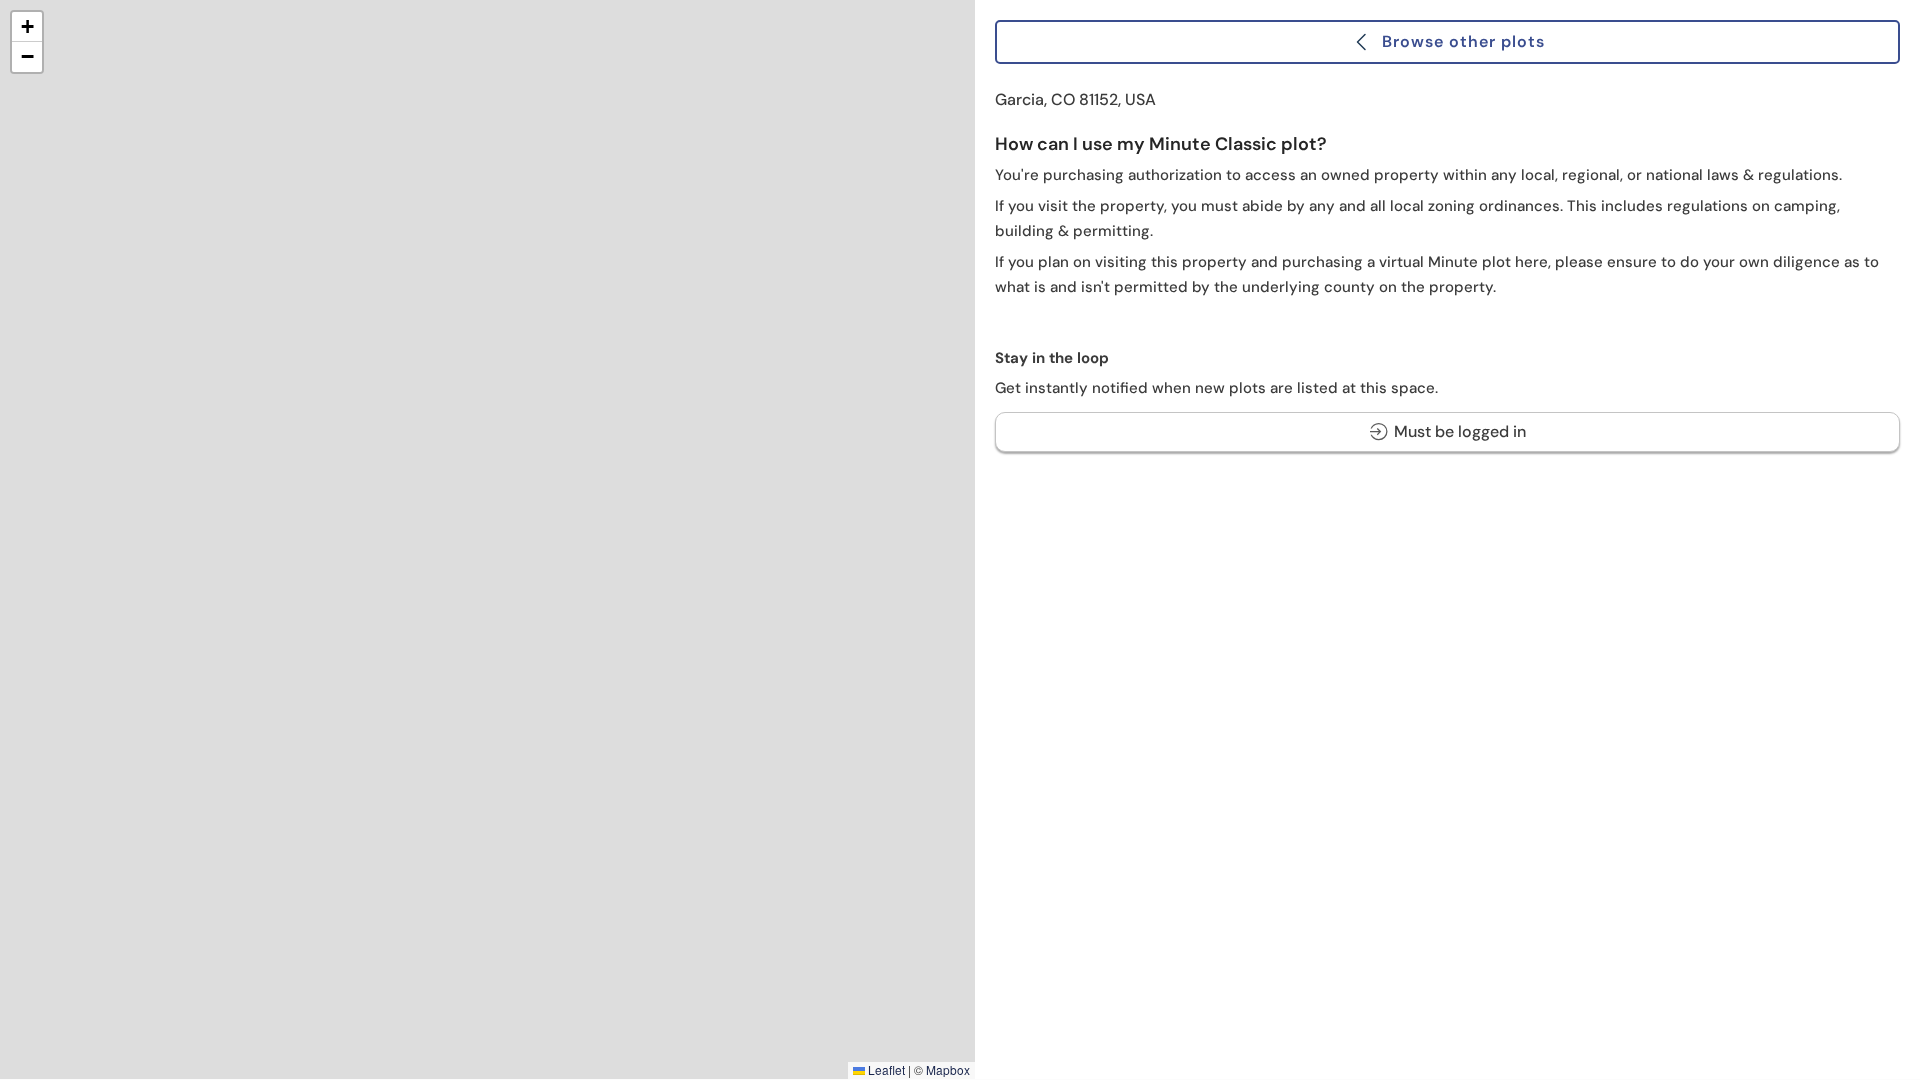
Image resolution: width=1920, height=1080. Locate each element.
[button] (27, 27)
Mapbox (948, 1069)
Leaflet (885, 1069)
